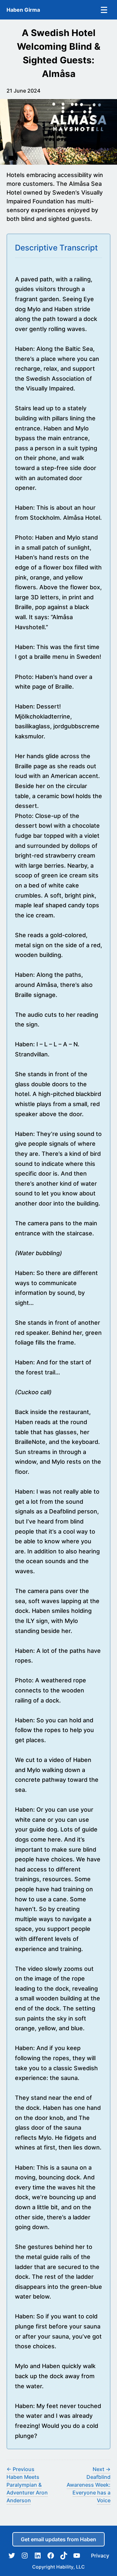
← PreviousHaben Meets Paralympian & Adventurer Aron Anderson (27, 2485)
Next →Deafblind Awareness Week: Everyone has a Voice (89, 2485)
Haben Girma (23, 10)
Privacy (100, 2556)
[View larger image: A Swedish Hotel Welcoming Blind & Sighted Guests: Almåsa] (58, 132)
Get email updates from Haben (58, 2539)
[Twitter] (12, 2556)
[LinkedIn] (38, 2556)
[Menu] (104, 10)
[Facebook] (51, 2556)
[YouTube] (77, 2556)
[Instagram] (25, 2556)
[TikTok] (64, 2556)
